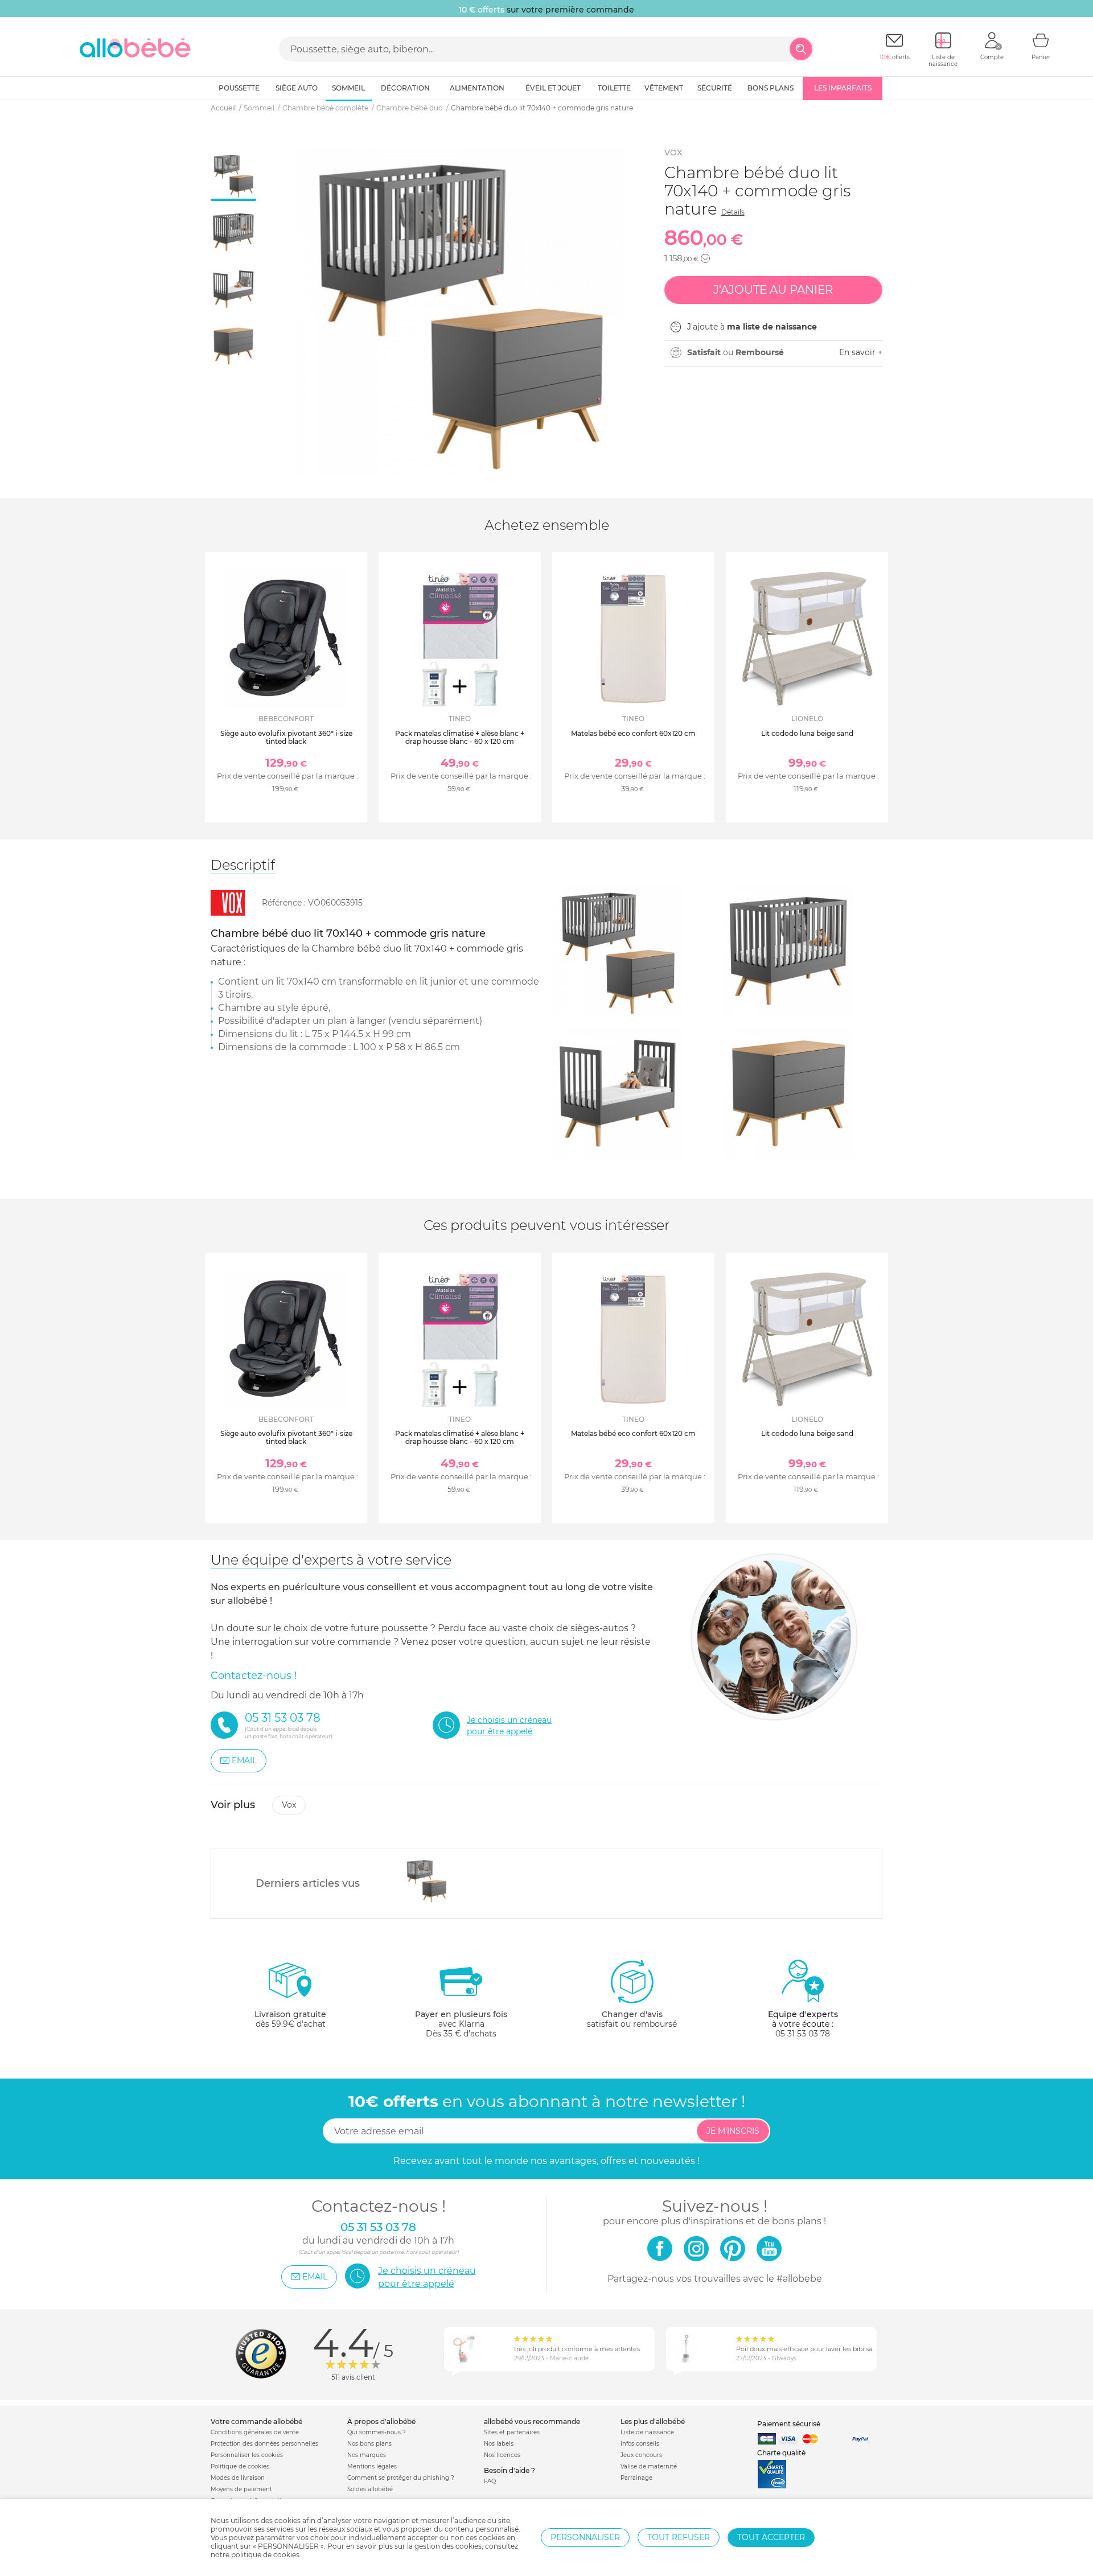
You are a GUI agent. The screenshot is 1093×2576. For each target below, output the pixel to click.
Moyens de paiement (241, 2489)
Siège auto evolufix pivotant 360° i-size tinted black (286, 737)
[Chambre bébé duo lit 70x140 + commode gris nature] (427, 1880)
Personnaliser (585, 2537)
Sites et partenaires (512, 2432)
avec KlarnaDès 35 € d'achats (461, 2024)
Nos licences (502, 2455)
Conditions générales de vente (255, 2432)
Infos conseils (640, 2444)
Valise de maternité (649, 2466)
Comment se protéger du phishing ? (401, 2478)
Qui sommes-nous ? (377, 2432)
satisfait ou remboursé (632, 2019)
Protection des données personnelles (264, 2444)
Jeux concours (641, 2455)
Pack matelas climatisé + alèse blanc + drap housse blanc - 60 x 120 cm (460, 737)
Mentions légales (372, 2466)
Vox (673, 153)
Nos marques (367, 2455)
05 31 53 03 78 (803, 2034)
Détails (733, 212)
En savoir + (861, 352)
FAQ (490, 2481)
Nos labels (499, 2444)
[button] (705, 258)
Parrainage (636, 2478)
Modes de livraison (238, 2478)
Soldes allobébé (370, 2489)
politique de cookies (265, 2555)
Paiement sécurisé (789, 2424)
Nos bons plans (369, 2444)
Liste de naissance (647, 2432)
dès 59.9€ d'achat (290, 2019)
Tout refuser (679, 2537)
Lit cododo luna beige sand (807, 733)
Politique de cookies (240, 2466)
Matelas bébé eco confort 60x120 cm (633, 733)
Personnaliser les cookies (247, 2455)
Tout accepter (771, 2537)
